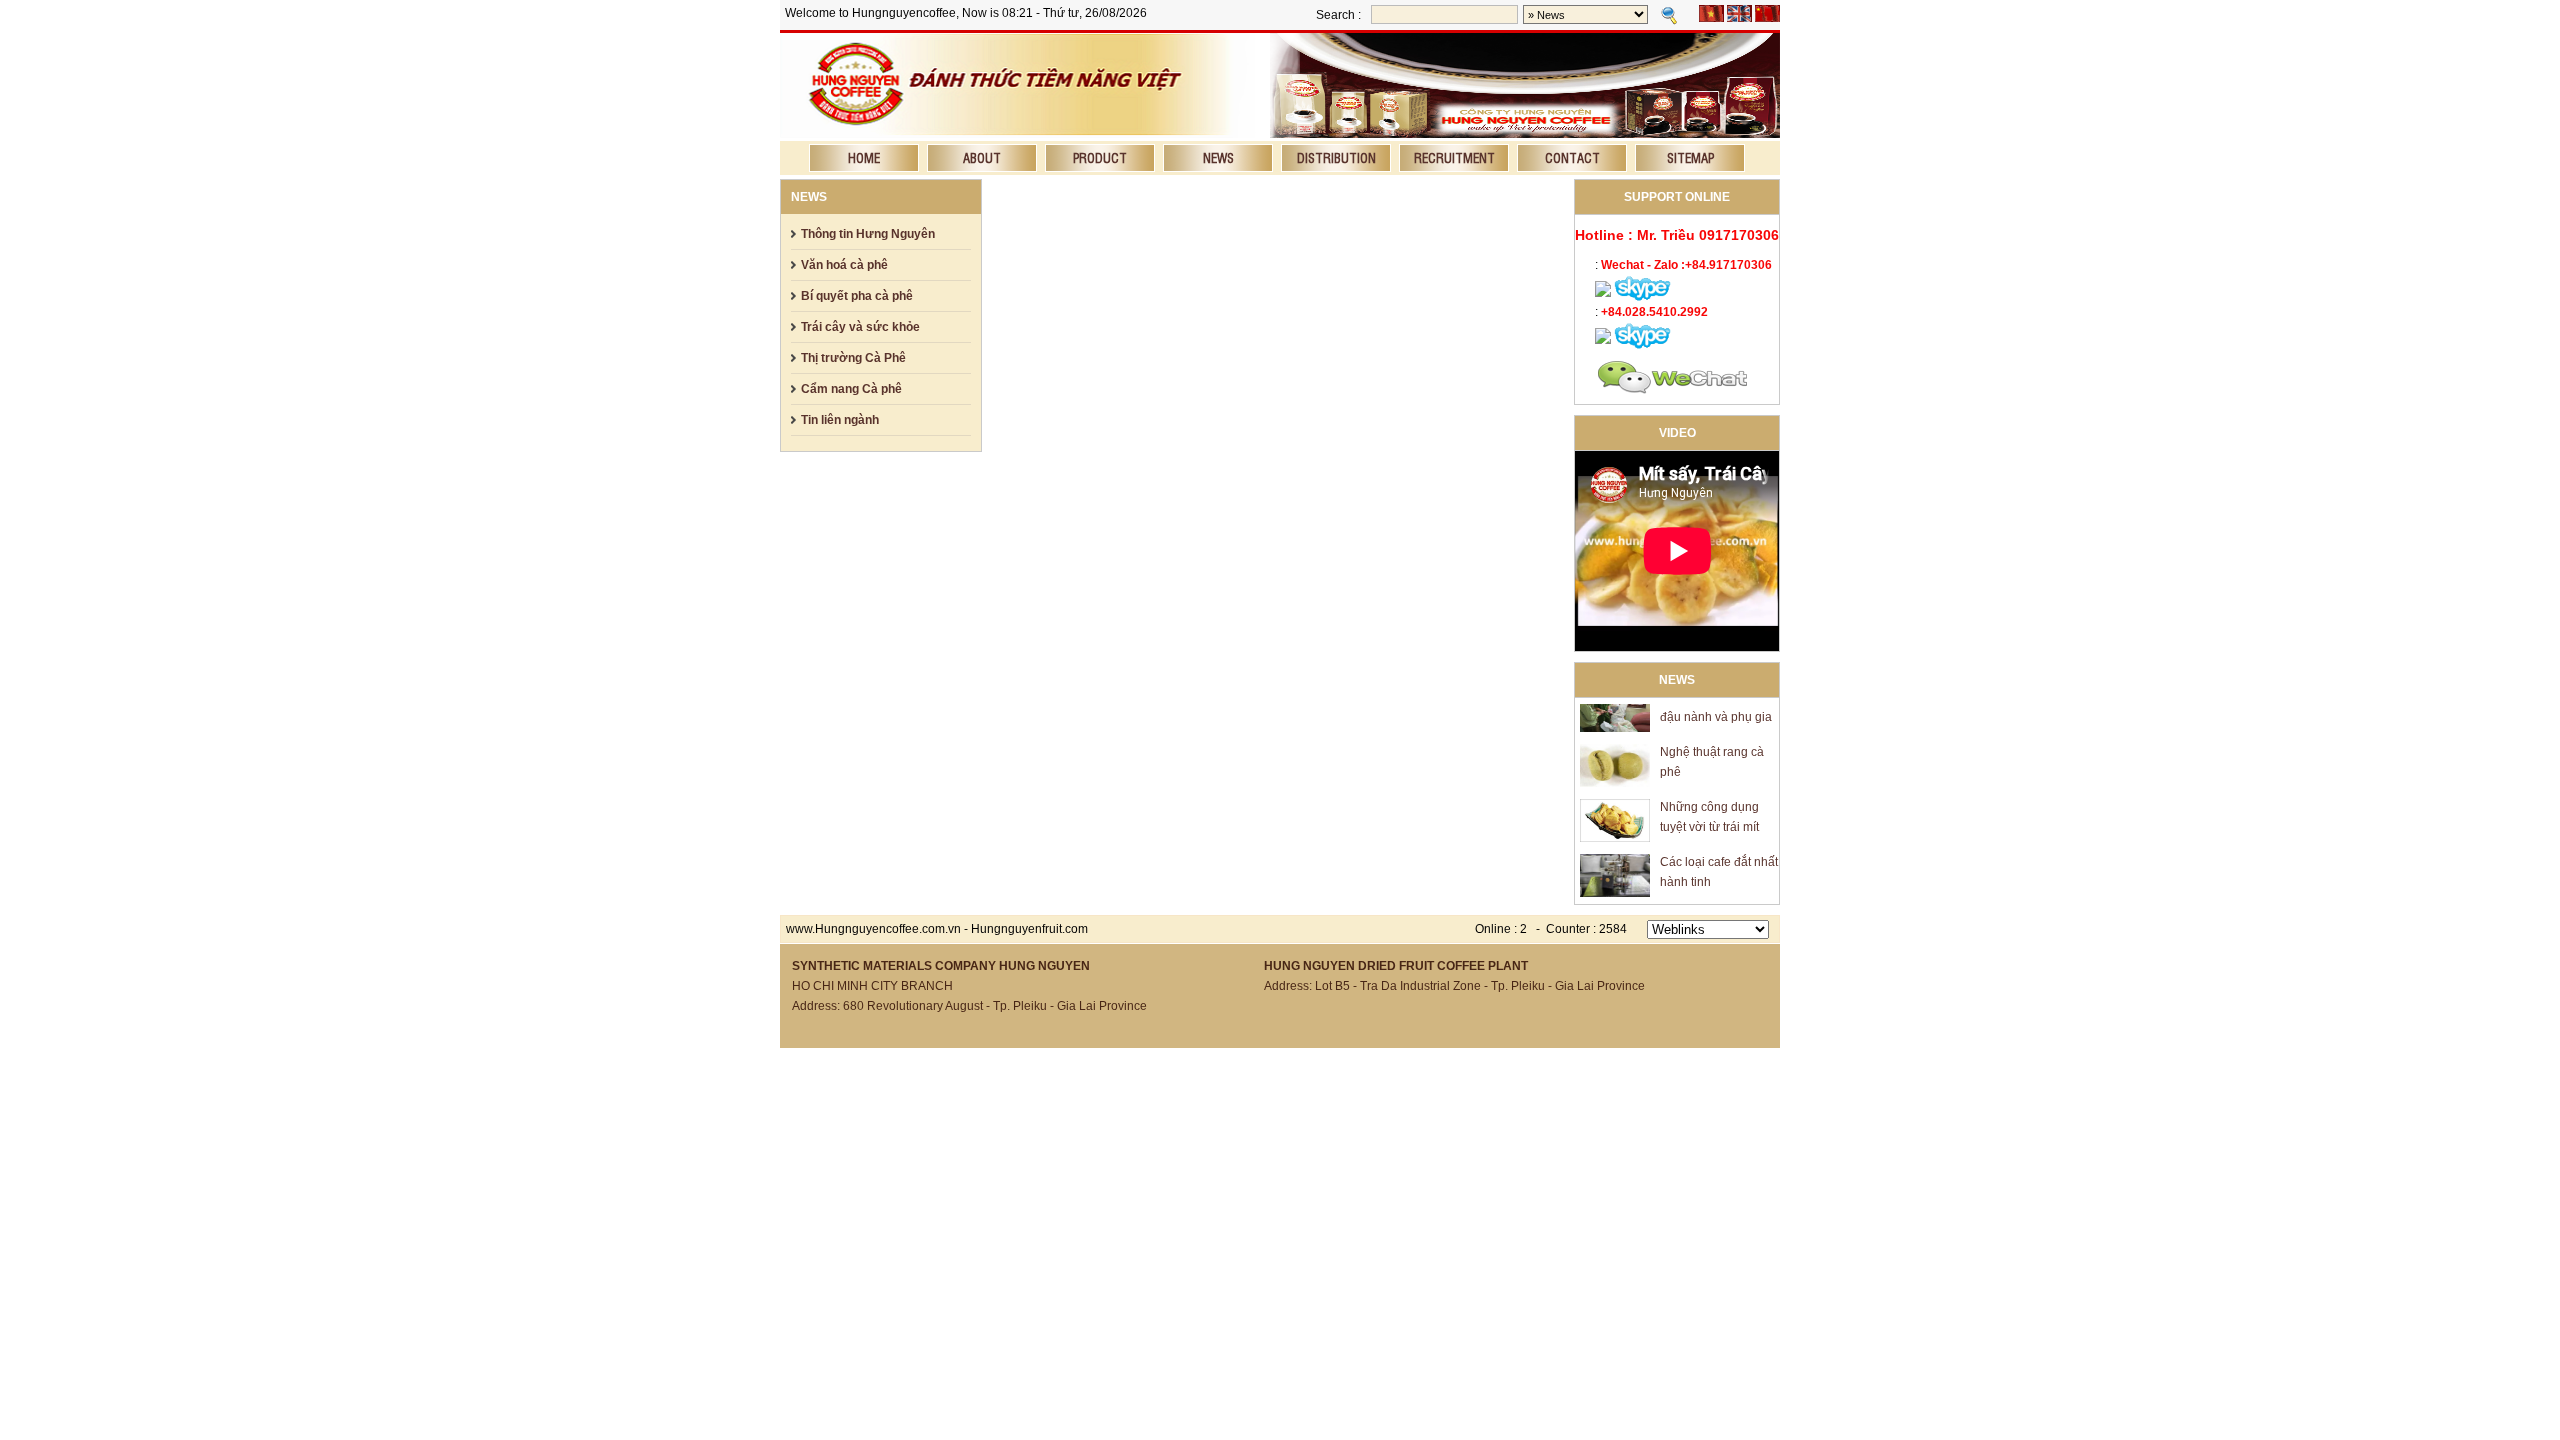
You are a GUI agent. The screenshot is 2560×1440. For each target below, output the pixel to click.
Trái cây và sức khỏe (860, 327)
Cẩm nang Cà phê (851, 389)
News (1218, 157)
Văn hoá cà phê (844, 265)
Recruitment (1454, 157)
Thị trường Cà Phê (853, 358)
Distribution (1336, 157)
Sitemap (1690, 157)
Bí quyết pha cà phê (857, 296)
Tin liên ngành (840, 420)
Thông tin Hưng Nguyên (868, 234)
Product (1100, 157)
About (982, 157)
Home (864, 157)
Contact (1572, 157)
